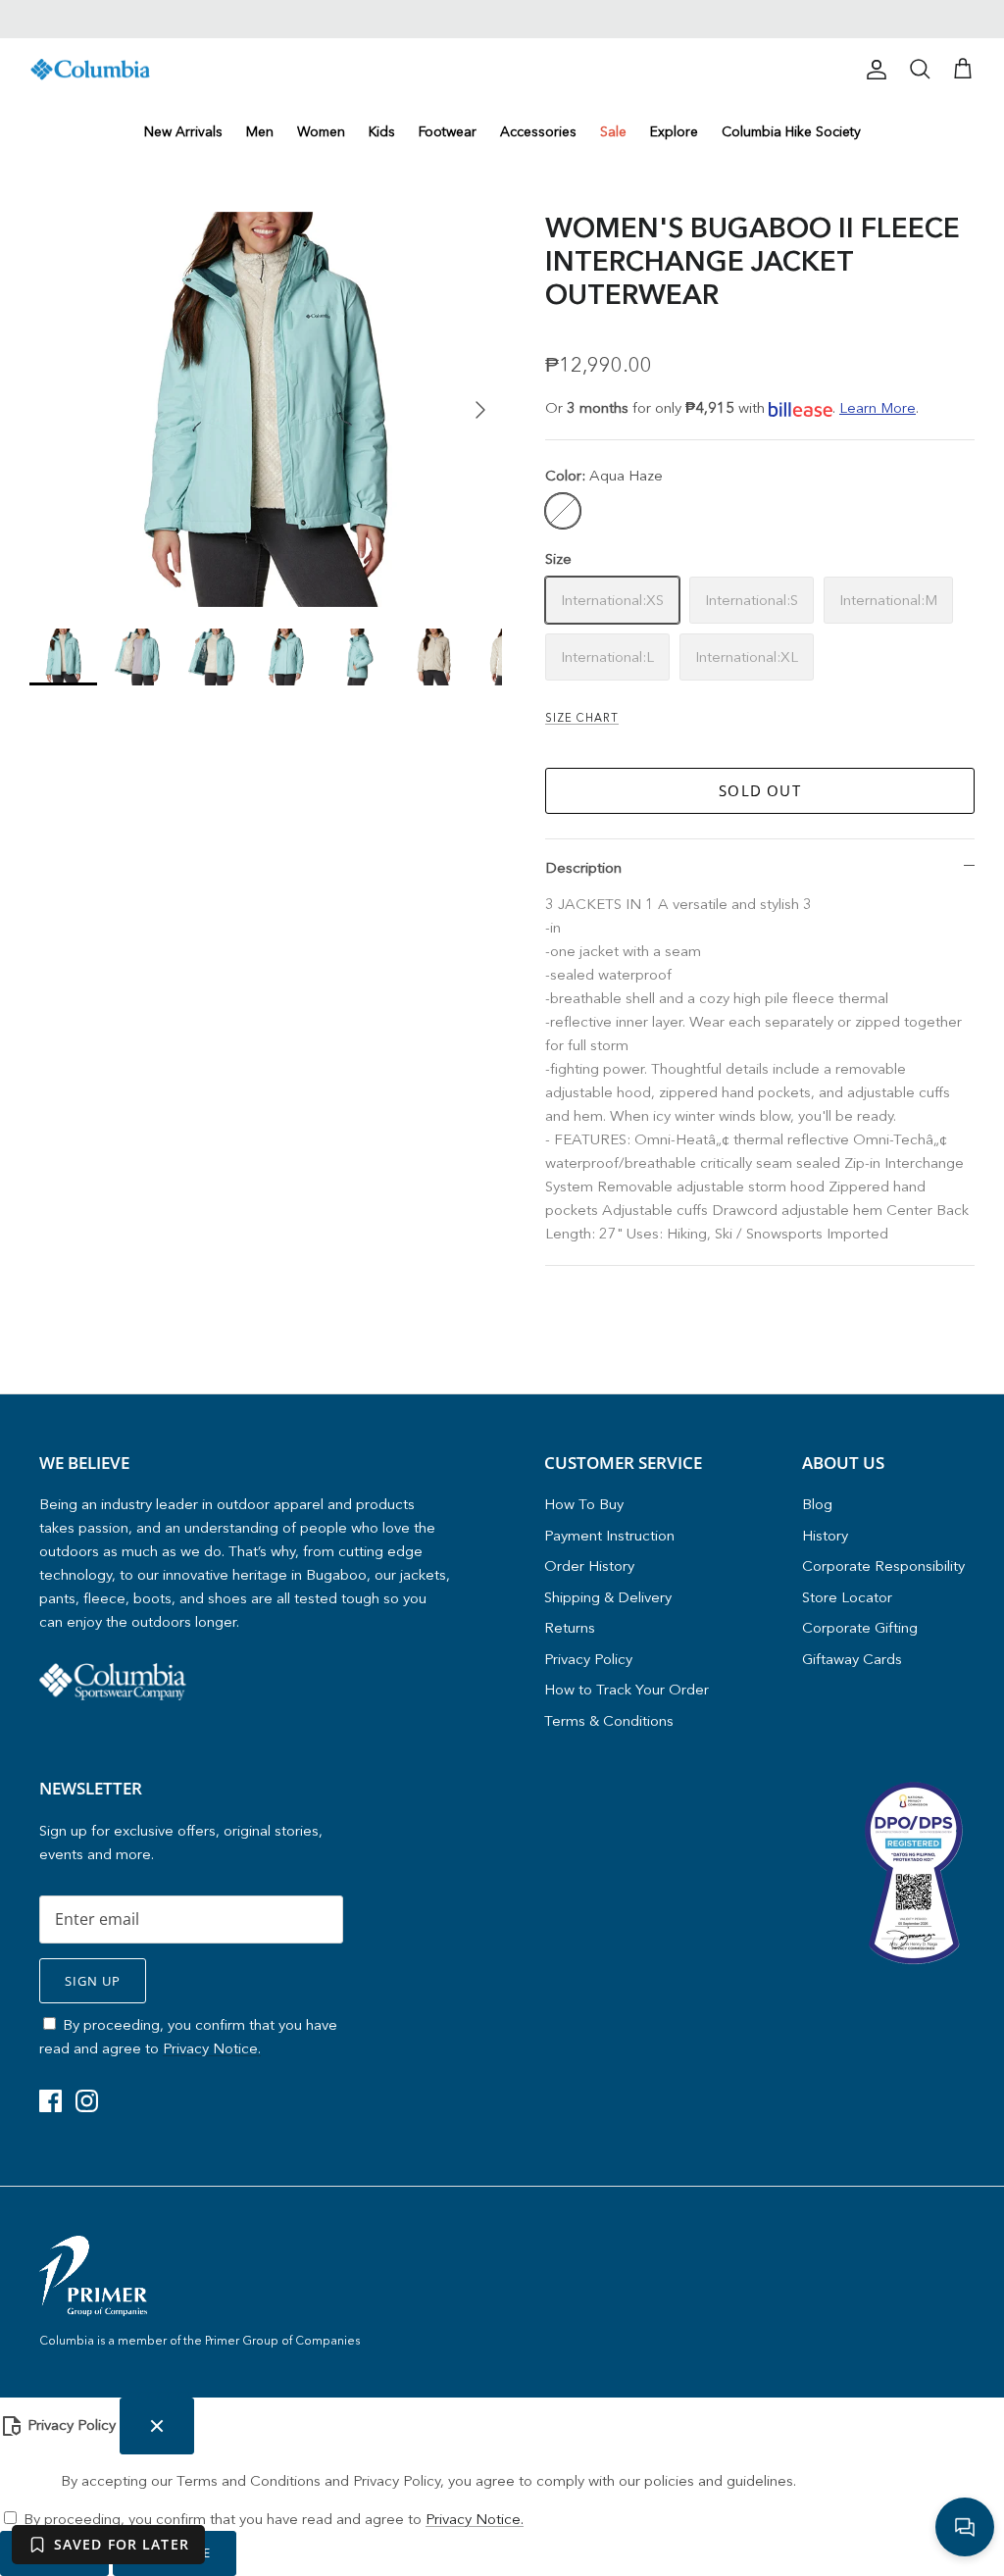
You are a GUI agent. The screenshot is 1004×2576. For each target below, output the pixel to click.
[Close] (870, 1106)
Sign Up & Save (678, 1393)
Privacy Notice (735, 1353)
